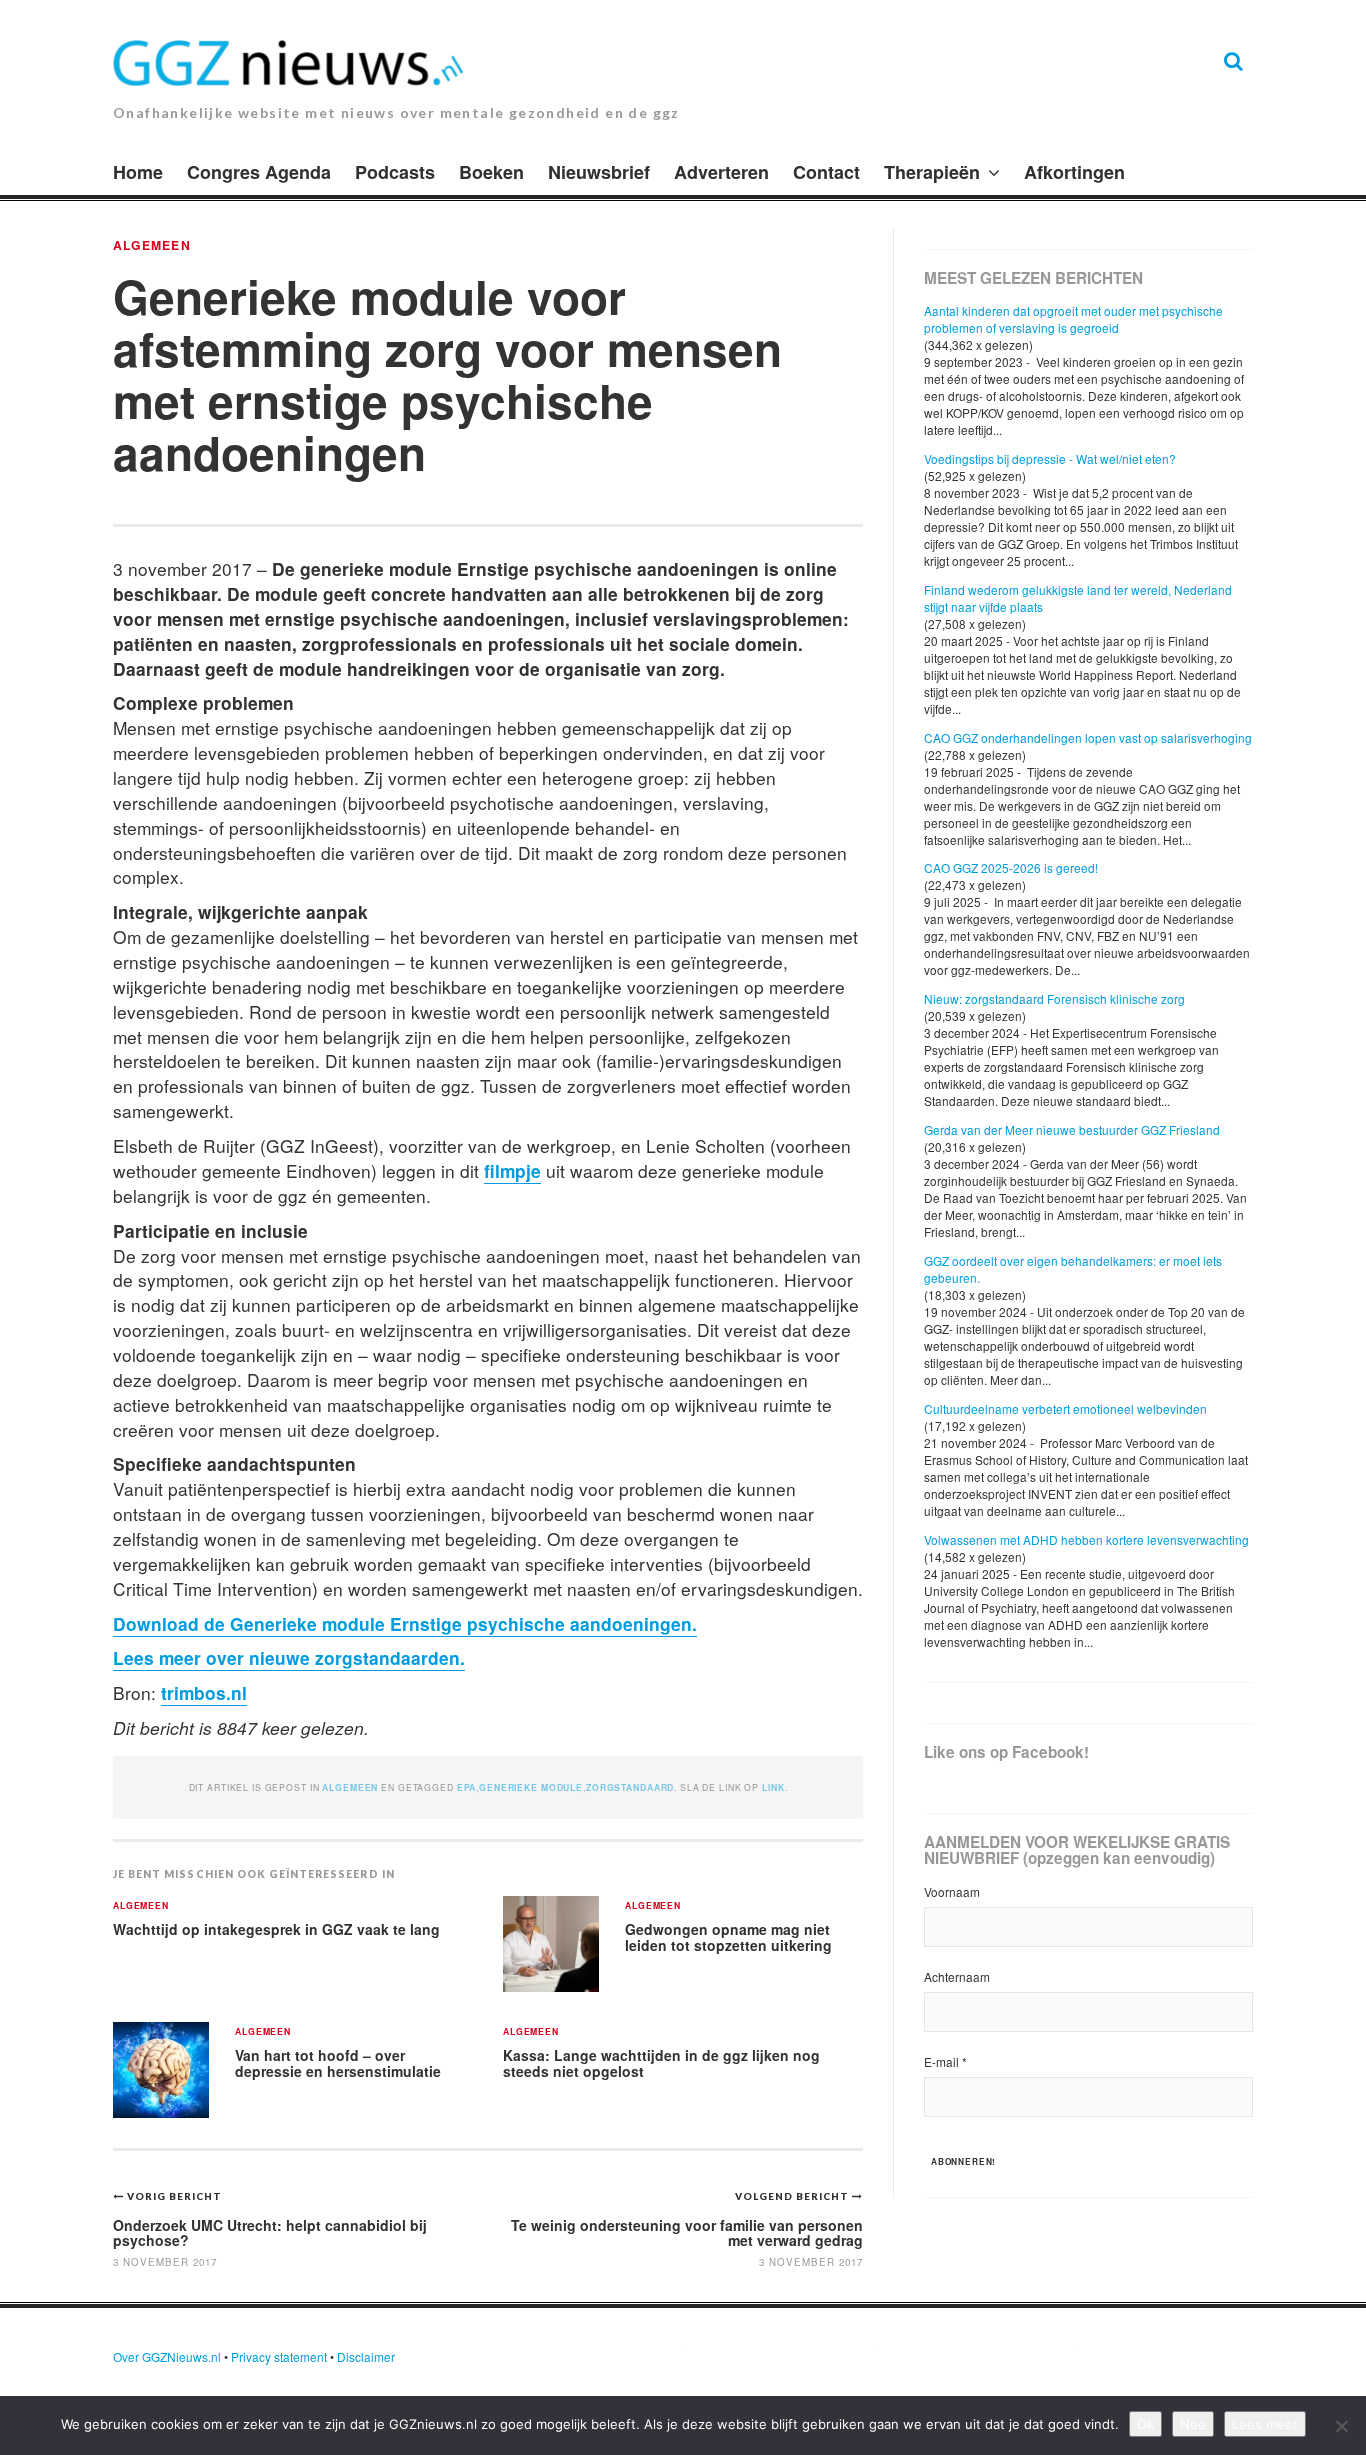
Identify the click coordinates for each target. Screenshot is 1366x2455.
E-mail (945, 2061)
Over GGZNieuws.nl (167, 2356)
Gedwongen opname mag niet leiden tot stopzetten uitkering (728, 1937)
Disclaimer (366, 2356)
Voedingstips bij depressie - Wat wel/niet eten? (1050, 458)
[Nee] (1341, 2426)
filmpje (512, 1170)
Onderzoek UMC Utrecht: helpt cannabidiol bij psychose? (270, 2232)
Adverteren (721, 172)
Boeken (491, 172)
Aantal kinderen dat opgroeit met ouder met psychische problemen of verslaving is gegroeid (1073, 319)
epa (467, 1787)
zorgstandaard (630, 1787)
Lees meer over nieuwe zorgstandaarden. (289, 1657)
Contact (826, 172)
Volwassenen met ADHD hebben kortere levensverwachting (1086, 1539)
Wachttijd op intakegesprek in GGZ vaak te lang (276, 1929)
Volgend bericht (793, 2196)
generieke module (531, 1787)
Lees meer (1265, 2424)
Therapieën (932, 172)
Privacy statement (279, 2356)
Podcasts (395, 172)
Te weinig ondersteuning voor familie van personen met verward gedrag (687, 2232)
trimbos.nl (204, 1692)
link (773, 1787)
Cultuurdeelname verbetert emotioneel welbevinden (1065, 1408)
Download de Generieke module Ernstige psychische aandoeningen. (405, 1623)
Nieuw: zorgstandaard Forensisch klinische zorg (1054, 998)
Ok (1145, 2424)
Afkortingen (1074, 172)
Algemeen (152, 245)
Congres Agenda (259, 172)
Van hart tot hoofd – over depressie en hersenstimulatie (338, 2063)
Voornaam (952, 1891)
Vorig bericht (174, 2196)
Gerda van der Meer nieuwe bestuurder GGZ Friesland (1072, 1129)
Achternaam (957, 1976)
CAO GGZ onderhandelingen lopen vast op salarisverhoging (1088, 737)
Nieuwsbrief (599, 172)
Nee (1193, 2424)
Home (138, 172)
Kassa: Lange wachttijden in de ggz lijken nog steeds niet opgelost (661, 2063)
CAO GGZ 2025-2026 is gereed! (1011, 867)
